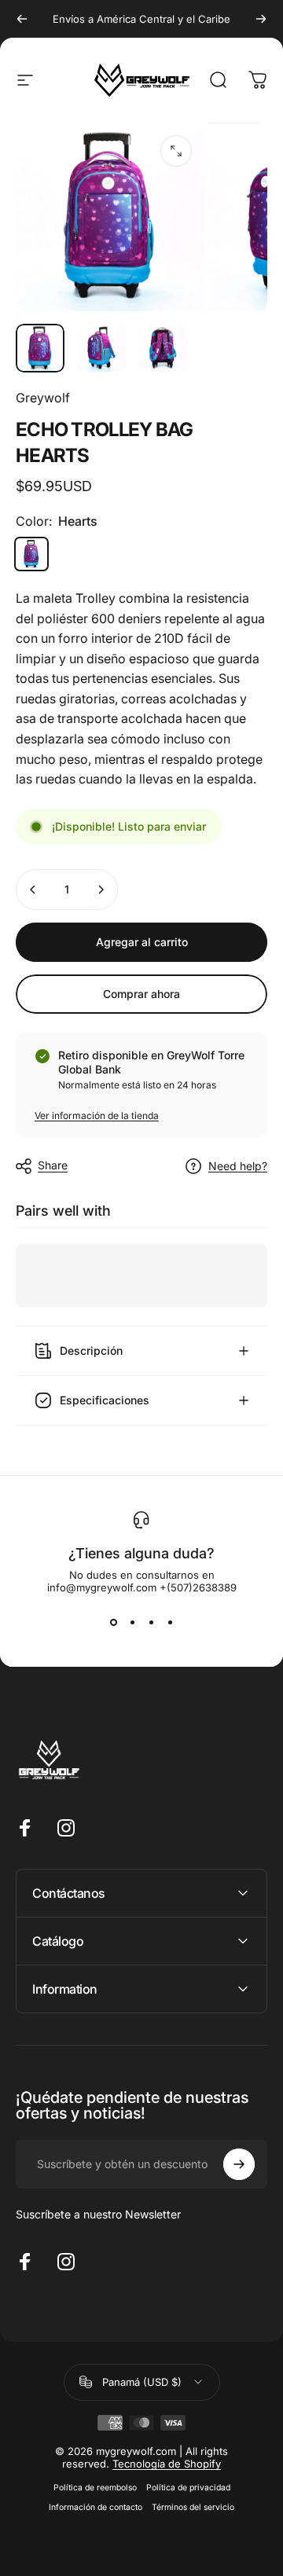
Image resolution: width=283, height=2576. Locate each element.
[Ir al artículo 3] (163, 348)
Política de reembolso (95, 2488)
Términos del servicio (193, 2507)
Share (53, 1165)
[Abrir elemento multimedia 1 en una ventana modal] (176, 151)
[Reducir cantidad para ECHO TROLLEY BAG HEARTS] (33, 890)
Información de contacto (96, 2507)
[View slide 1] (113, 1622)
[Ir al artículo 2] (101, 348)
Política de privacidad (188, 2488)
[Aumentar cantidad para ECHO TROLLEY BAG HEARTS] (101, 890)
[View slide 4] (170, 1622)
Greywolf (43, 398)
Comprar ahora (141, 994)
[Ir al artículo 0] (40, 348)
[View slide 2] (132, 1622)
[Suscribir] (239, 2164)
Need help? (238, 1166)
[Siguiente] (261, 19)
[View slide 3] (151, 1622)
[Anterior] (22, 19)
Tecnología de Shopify (167, 2464)
